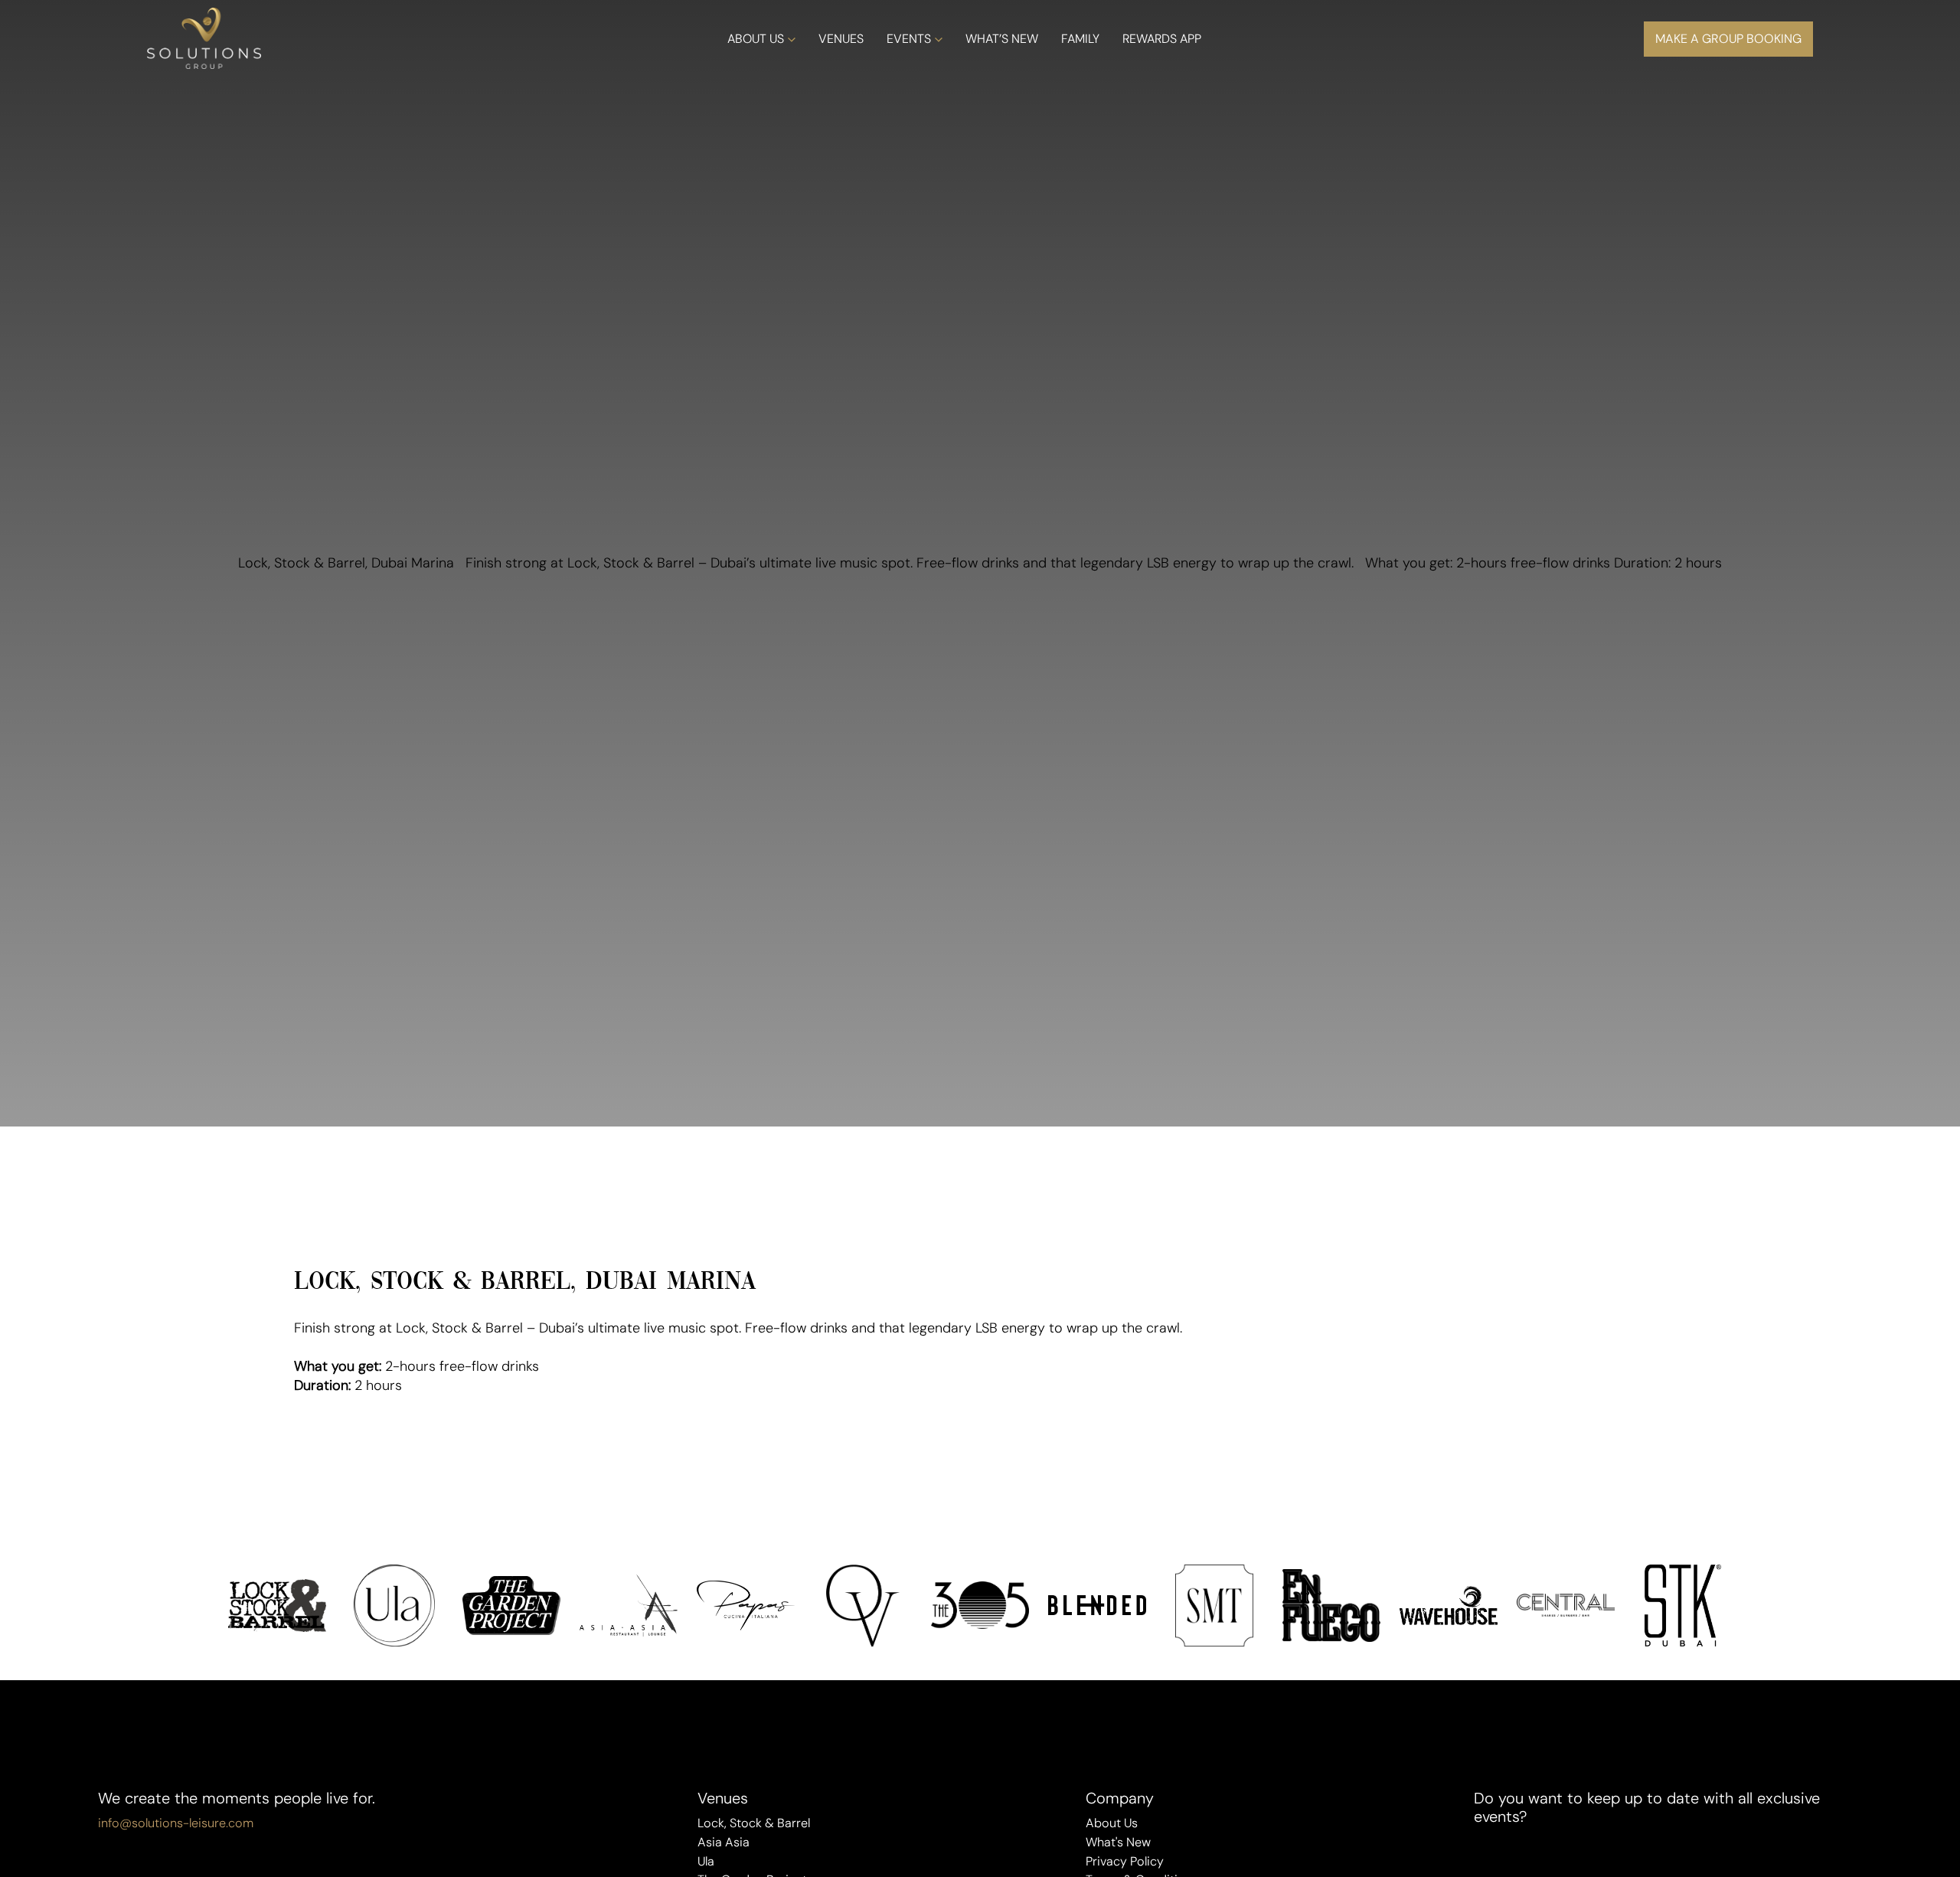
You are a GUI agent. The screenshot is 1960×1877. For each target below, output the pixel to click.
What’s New (1002, 39)
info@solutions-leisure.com (176, 1823)
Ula (706, 1861)
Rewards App (1162, 39)
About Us (756, 39)
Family (1080, 39)
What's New (1118, 1842)
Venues (841, 39)
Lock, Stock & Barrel (754, 1823)
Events (909, 39)
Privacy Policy (1125, 1861)
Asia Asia (724, 1842)
